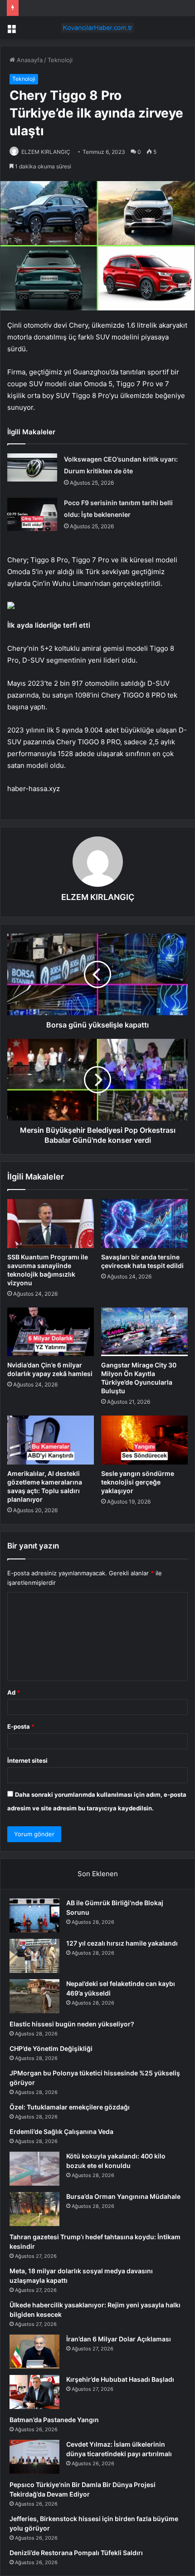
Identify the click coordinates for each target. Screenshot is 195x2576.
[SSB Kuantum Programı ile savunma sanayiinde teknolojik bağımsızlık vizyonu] (51, 1224)
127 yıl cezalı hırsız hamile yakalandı (122, 1943)
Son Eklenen (98, 1874)
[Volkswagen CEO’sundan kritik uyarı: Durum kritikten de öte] (32, 467)
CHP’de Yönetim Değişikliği (51, 2048)
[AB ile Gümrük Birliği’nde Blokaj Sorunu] (34, 1915)
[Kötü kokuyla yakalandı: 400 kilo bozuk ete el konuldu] (34, 2169)
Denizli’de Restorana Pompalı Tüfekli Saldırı (76, 2553)
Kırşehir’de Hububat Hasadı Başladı (120, 2379)
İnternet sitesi (27, 1760)
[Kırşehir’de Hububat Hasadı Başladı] (34, 2392)
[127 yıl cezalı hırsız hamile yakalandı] (34, 1956)
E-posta (21, 1726)
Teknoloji (60, 60)
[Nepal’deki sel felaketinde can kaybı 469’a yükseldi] (34, 1996)
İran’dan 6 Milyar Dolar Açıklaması (119, 2339)
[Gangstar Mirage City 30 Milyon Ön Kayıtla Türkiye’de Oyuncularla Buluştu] (144, 1332)
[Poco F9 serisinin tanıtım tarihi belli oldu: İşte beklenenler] (32, 514)
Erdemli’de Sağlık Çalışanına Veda (61, 2131)
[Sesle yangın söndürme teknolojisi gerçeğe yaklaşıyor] (144, 1440)
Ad (14, 1692)
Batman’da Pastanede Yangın (54, 2420)
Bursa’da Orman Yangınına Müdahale (123, 2196)
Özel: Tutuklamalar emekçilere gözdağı (70, 2107)
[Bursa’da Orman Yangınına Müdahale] (34, 2209)
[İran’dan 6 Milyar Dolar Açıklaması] (34, 2352)
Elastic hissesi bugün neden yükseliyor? (72, 2024)
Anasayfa (29, 60)
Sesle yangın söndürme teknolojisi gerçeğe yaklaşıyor (138, 1482)
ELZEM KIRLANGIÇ (46, 152)
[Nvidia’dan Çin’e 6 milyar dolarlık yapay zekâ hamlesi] (51, 1332)
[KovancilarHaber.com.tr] (97, 28)
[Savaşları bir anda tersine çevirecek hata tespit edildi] (144, 1224)
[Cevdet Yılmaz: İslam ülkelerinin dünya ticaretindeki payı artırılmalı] (34, 2457)
